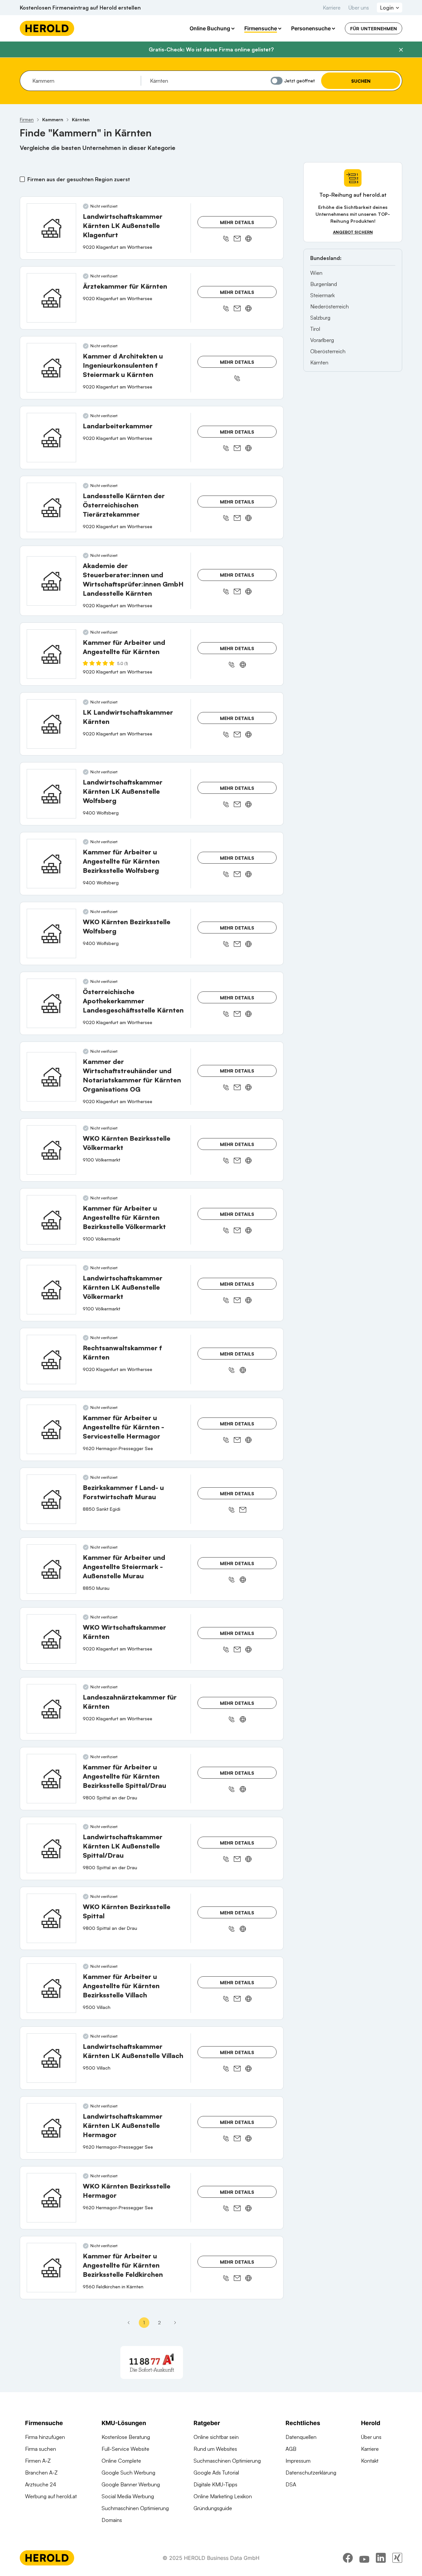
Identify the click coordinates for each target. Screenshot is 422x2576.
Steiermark (322, 295)
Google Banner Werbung (131, 2484)
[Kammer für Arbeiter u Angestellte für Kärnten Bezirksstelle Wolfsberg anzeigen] (51, 864)
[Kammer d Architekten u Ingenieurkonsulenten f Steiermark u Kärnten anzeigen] (51, 368)
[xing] (397, 2558)
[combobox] (84, 81)
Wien (316, 273)
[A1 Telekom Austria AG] (152, 2362)
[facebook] (348, 2558)
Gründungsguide (213, 2508)
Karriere (332, 8)
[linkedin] (381, 2558)
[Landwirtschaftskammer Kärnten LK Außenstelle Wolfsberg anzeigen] (51, 794)
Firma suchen (41, 2449)
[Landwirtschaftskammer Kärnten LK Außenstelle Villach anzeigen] (51, 2058)
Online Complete (121, 2461)
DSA (291, 2484)
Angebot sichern (353, 232)
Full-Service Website (125, 2449)
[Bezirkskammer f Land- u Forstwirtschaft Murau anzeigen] (51, 1499)
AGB (291, 2449)
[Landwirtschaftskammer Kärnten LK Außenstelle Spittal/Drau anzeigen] (51, 1848)
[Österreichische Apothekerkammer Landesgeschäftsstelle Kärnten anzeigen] (51, 1003)
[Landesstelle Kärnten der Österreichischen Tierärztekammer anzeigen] (51, 507)
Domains (112, 2520)
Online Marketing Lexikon (223, 2496)
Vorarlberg (322, 340)
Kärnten (319, 362)
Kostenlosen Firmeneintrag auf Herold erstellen (80, 8)
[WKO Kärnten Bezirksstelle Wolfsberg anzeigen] (51, 933)
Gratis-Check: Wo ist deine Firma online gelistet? (211, 49)
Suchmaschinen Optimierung (135, 2508)
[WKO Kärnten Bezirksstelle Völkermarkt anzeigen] (51, 1150)
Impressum (298, 2461)
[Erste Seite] (129, 2323)
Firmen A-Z (38, 2461)
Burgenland (324, 284)
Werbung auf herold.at (51, 2496)
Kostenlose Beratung (126, 2437)
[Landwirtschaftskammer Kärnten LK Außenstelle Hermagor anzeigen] (51, 2128)
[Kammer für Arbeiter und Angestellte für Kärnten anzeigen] (51, 654)
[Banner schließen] (401, 50)
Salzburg (320, 318)
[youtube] (364, 2558)
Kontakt (370, 2461)
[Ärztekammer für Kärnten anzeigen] (51, 298)
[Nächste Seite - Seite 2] (175, 2323)
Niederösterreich (330, 306)
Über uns (359, 8)
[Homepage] (47, 28)
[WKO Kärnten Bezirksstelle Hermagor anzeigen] (51, 2198)
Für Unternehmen (374, 29)
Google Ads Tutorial (216, 2473)
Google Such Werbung (128, 2473)
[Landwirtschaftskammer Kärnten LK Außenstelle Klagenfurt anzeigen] (51, 228)
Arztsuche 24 (41, 2484)
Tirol (315, 329)
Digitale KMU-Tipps (215, 2484)
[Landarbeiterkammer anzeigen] (51, 438)
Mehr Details (237, 222)
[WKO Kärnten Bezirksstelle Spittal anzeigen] (51, 1918)
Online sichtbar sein (216, 2437)
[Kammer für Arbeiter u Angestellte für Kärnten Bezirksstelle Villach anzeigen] (51, 1988)
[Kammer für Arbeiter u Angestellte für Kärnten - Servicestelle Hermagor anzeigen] (51, 1429)
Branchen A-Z (41, 2473)
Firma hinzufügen (45, 2437)
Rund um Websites (215, 2449)
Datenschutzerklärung (311, 2473)
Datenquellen (301, 2437)
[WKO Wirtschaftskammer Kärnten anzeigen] (51, 1639)
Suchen (361, 81)
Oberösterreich (328, 351)
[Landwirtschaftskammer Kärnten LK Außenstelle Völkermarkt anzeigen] (51, 1290)
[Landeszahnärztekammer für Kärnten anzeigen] (51, 1709)
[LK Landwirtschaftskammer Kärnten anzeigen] (51, 724)
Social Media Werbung (128, 2496)
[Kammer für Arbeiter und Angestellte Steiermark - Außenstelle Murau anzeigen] (51, 1569)
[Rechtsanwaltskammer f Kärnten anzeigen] (51, 1360)
